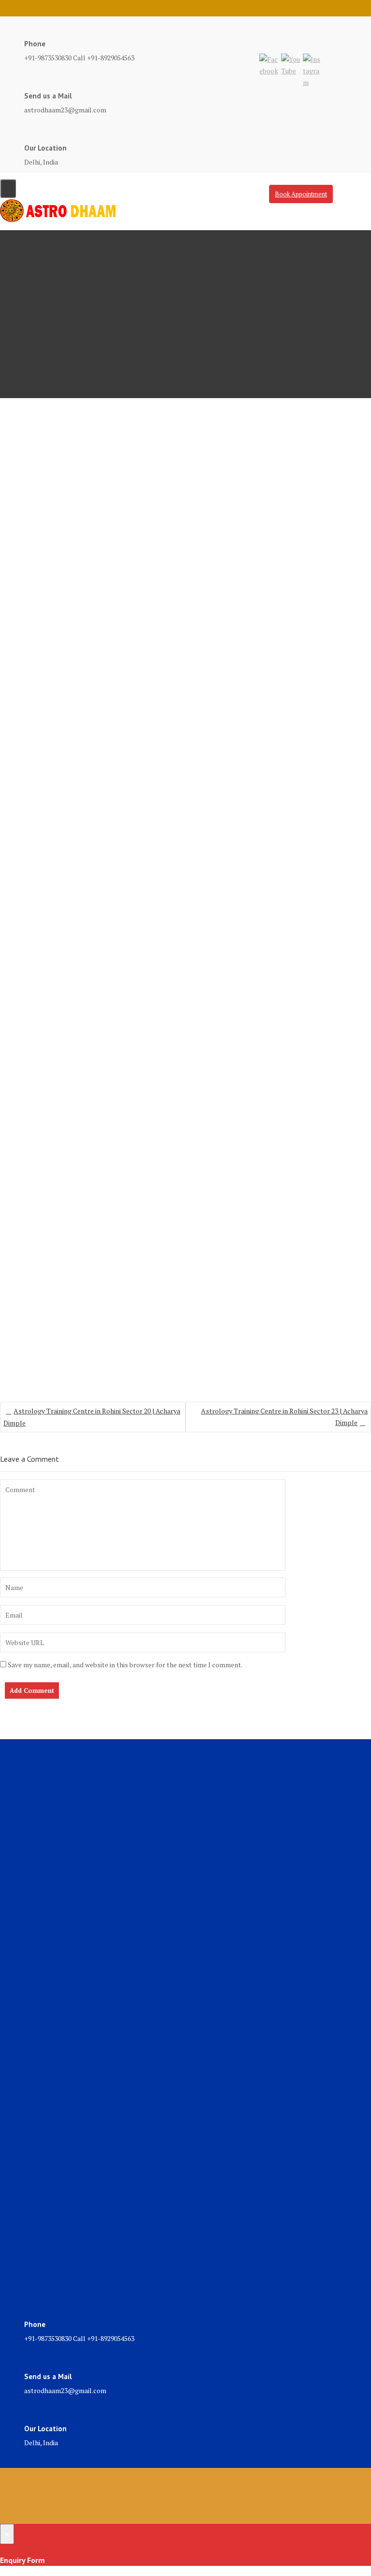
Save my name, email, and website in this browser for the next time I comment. (125, 1665)
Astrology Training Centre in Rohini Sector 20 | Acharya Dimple (92, 1417)
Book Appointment (301, 194)
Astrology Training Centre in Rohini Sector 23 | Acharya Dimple (284, 1417)
